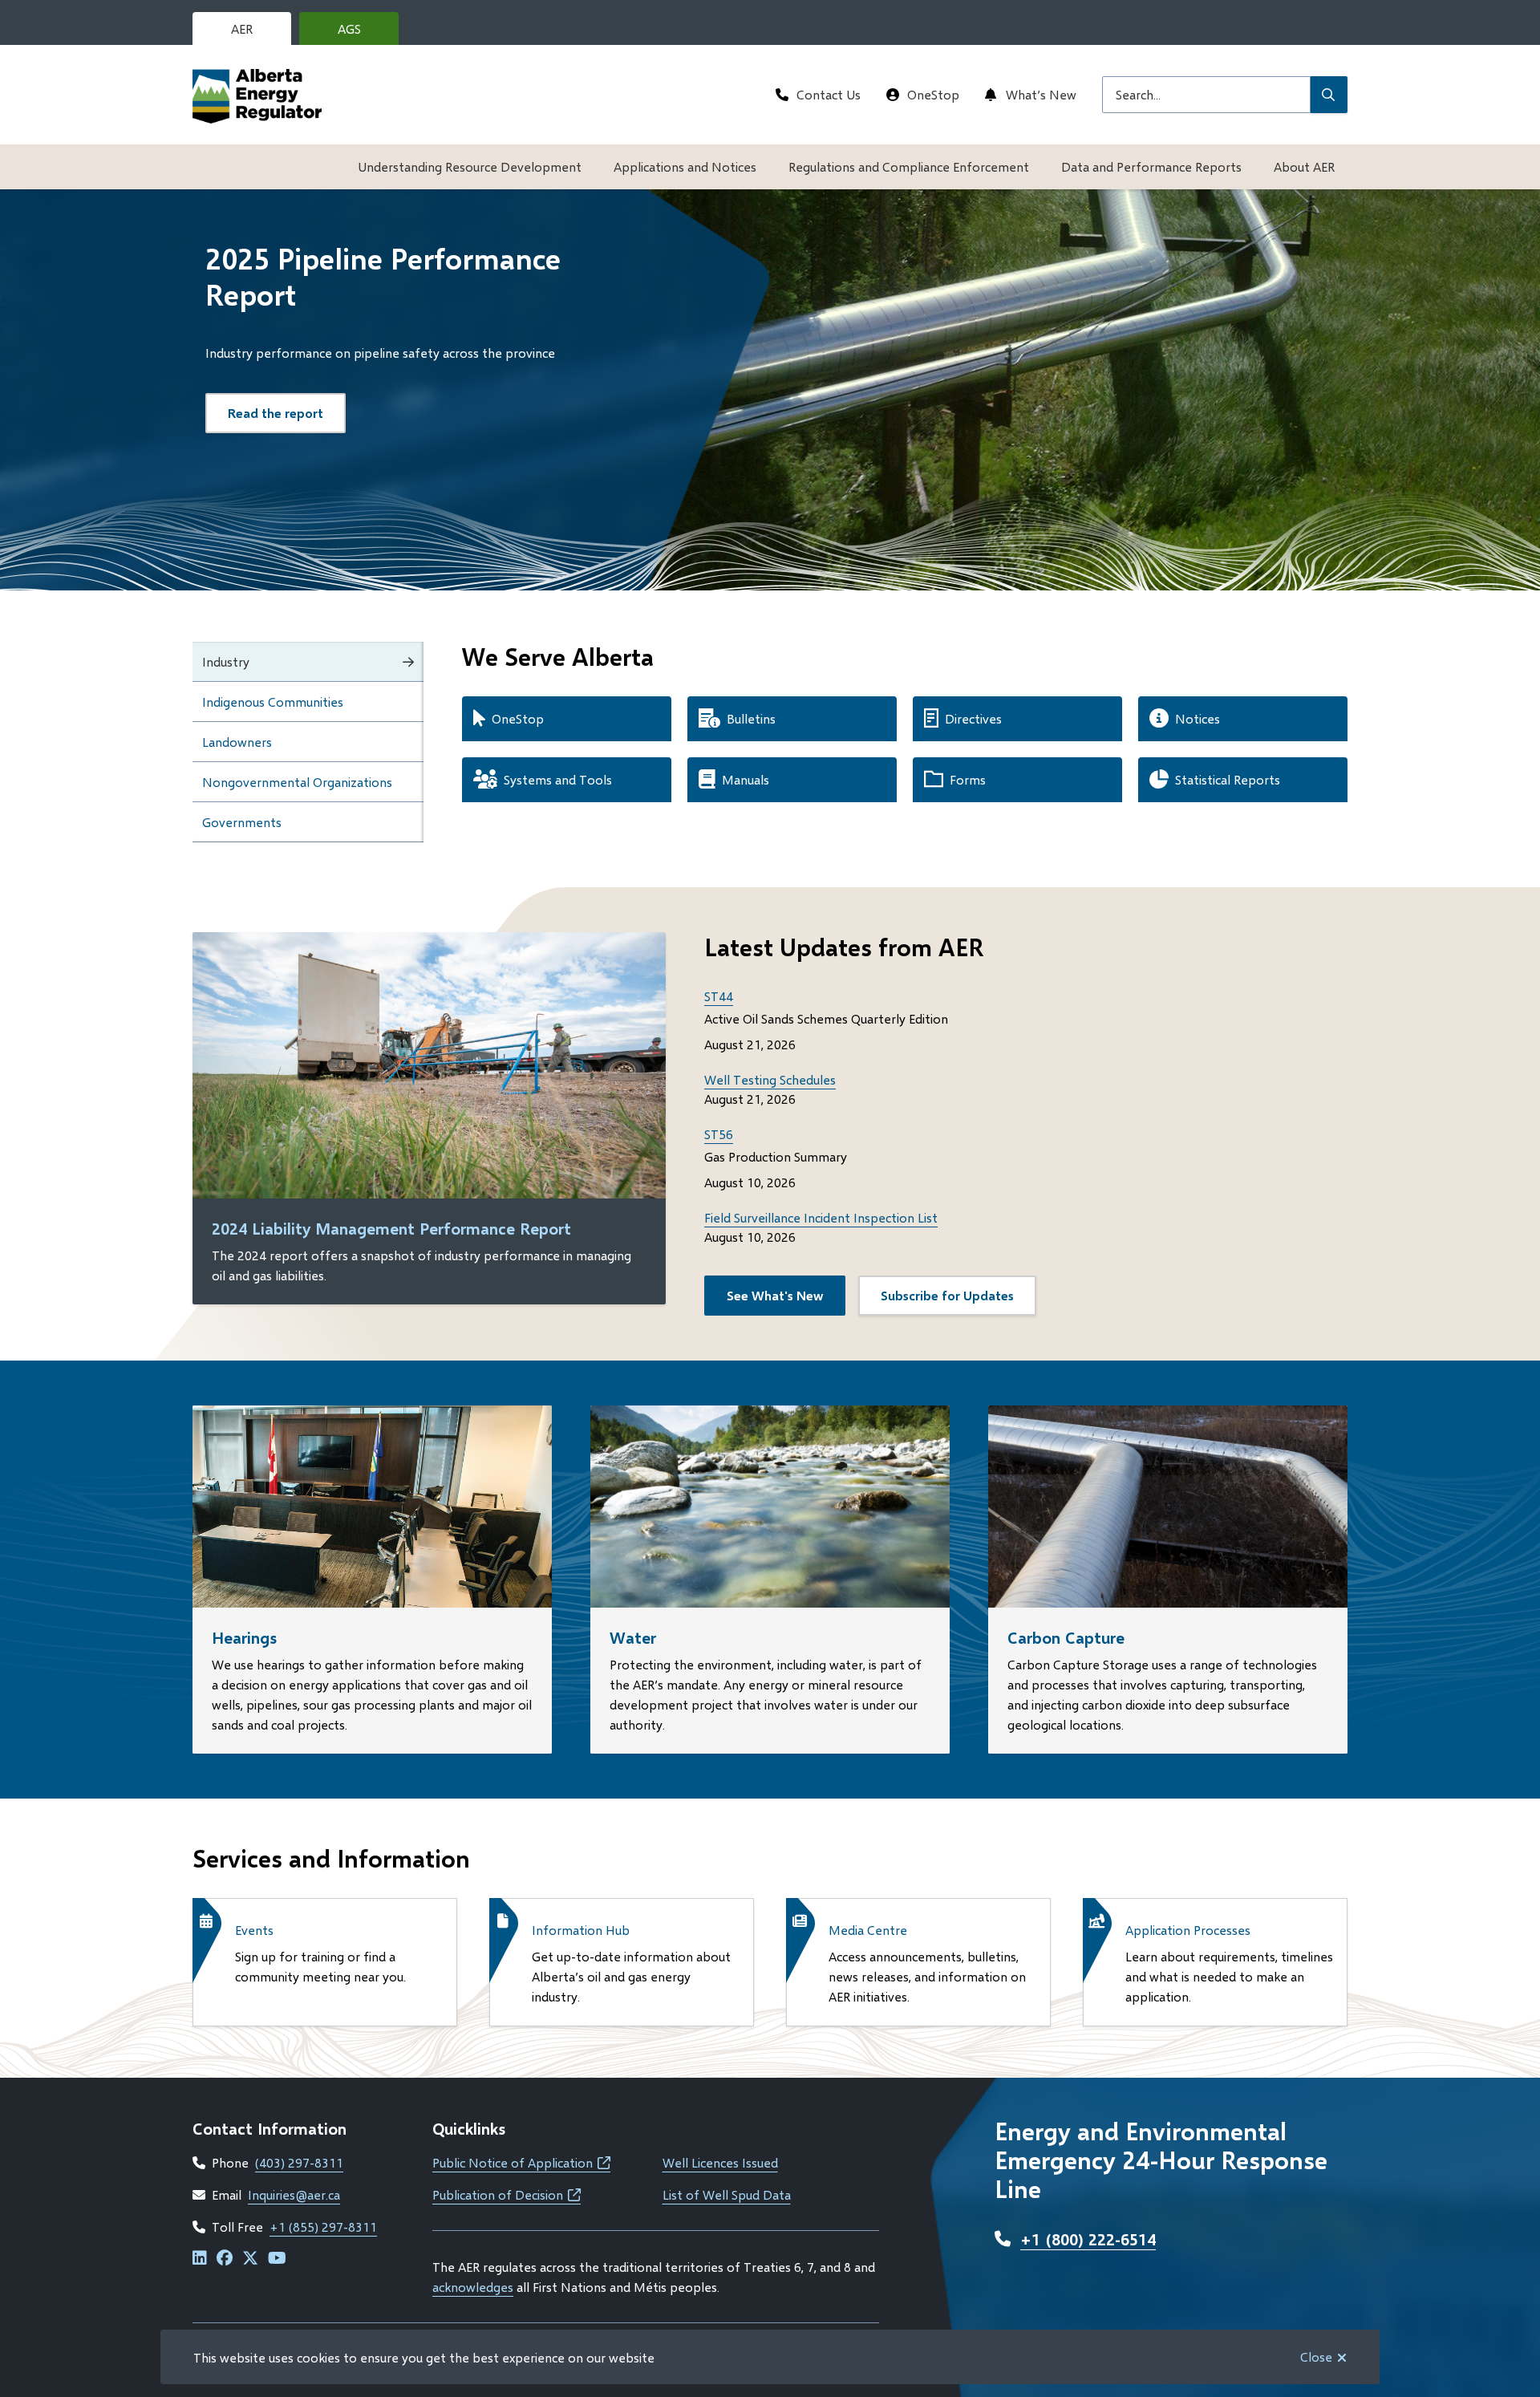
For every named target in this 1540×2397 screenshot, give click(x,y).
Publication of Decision (507, 2194)
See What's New (775, 1295)
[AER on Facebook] (225, 2259)
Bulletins (751, 718)
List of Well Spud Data (727, 2194)
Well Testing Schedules (770, 1079)
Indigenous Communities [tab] (273, 702)
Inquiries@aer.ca (294, 2194)
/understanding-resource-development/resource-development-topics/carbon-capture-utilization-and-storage (1163, 1424)
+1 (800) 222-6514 (1088, 2239)
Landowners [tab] (237, 742)
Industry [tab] (226, 661)
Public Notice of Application (521, 2162)
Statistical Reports (1228, 779)
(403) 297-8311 (299, 2162)
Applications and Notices (685, 166)
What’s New (1041, 94)
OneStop (933, 94)
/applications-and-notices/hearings (292, 1415)
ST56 (719, 1134)
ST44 (719, 996)
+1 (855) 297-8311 (323, 2227)
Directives (973, 718)
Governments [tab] (242, 822)
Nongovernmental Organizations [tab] (297, 782)
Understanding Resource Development (470, 166)
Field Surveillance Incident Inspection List (821, 1217)
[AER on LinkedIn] (200, 2259)
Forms (968, 779)
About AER (1304, 166)
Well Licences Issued (720, 2162)
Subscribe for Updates (947, 1295)
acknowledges (473, 2287)
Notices (1198, 718)
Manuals (746, 779)
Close (1316, 2356)
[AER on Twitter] (250, 2259)
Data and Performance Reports (1151, 166)
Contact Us (829, 94)
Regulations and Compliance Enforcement (909, 166)
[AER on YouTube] (277, 2259)
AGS (362, 33)
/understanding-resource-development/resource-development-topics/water (732, 1424)
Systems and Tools (558, 779)
